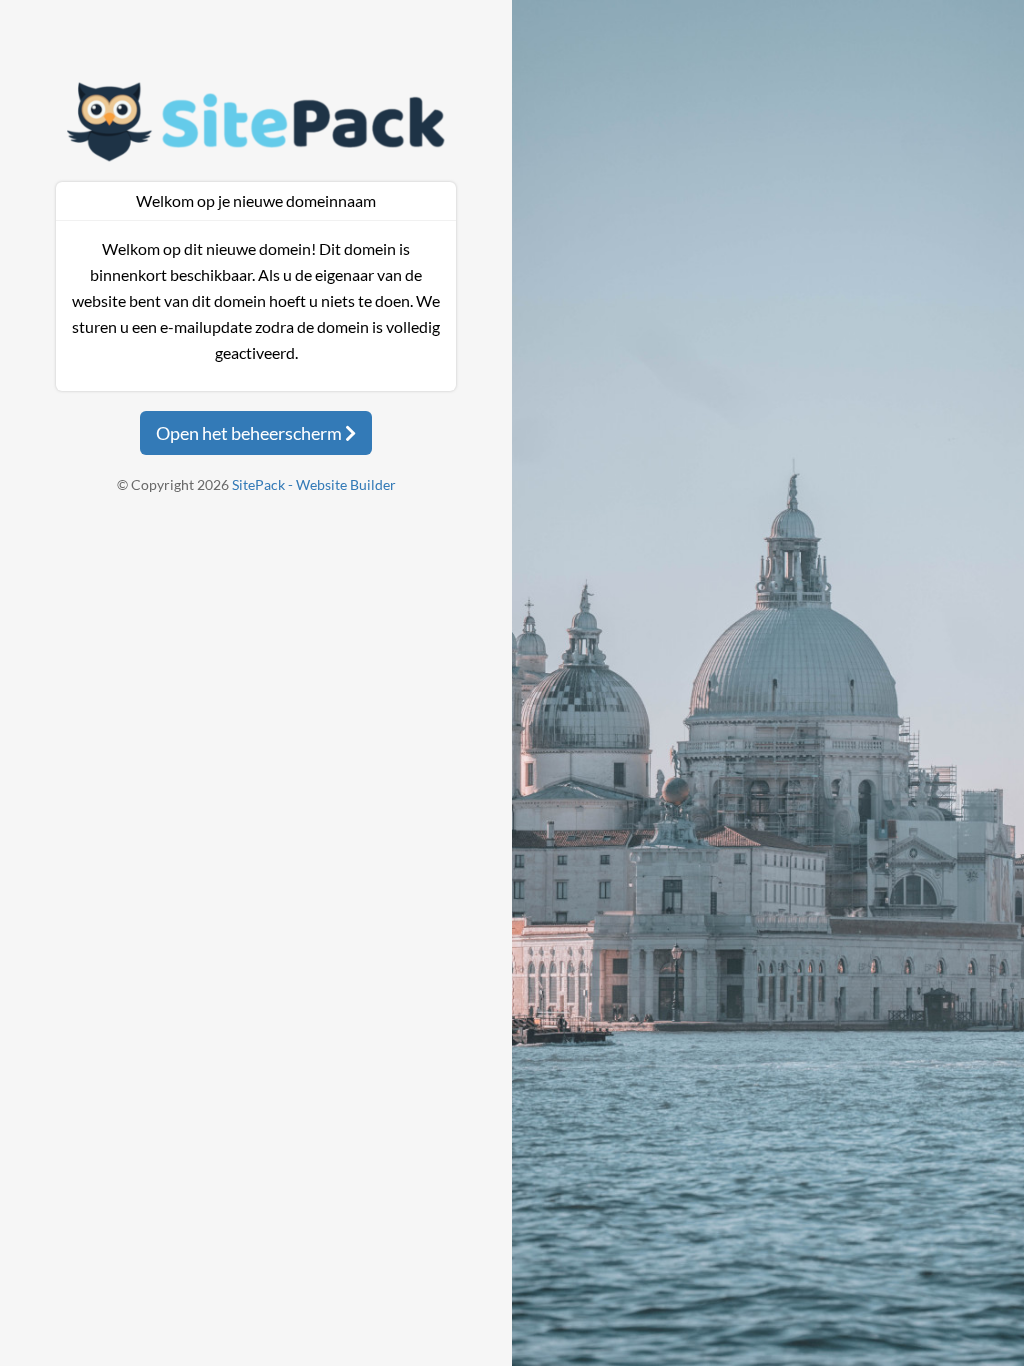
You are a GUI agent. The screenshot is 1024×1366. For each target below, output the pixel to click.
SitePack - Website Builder (314, 484)
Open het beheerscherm (250, 433)
